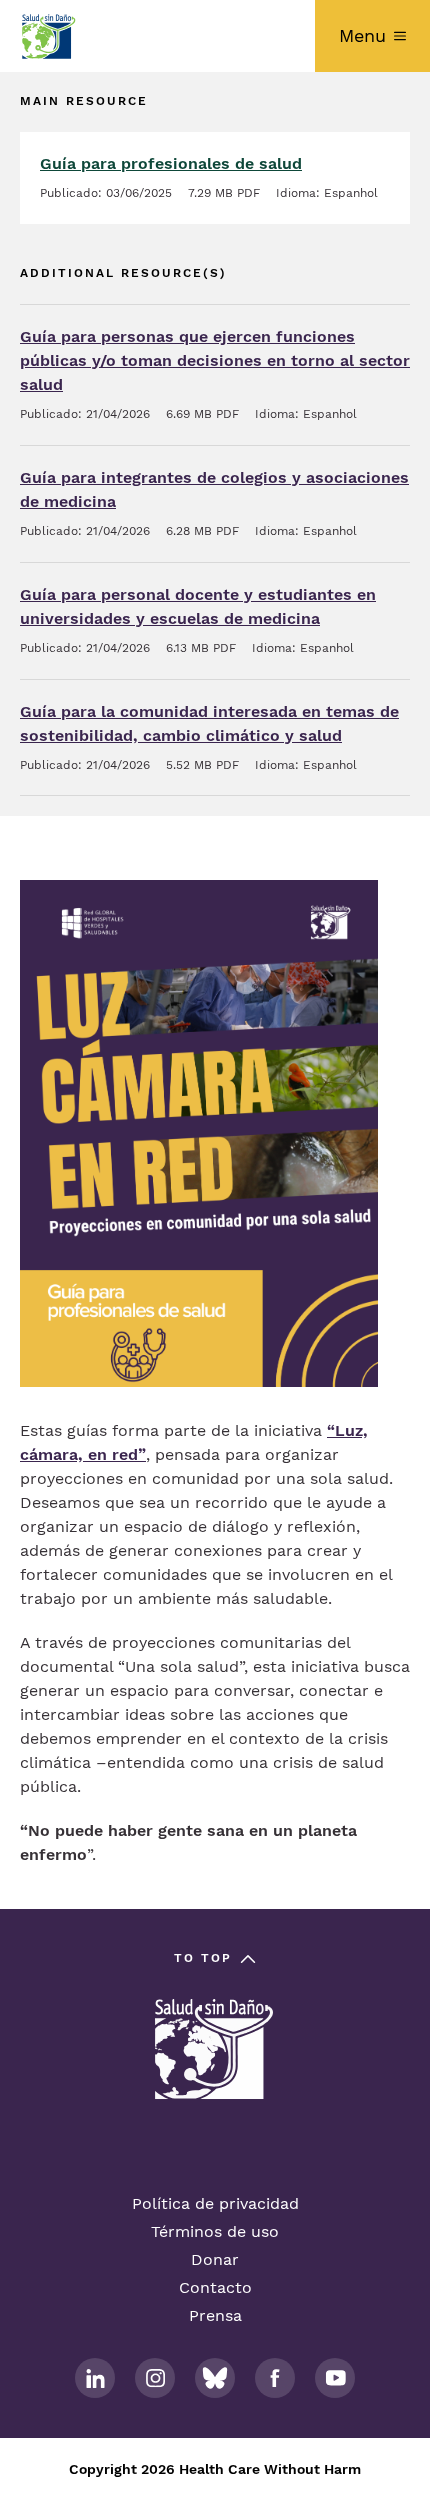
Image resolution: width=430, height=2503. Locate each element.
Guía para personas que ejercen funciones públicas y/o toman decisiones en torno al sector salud (215, 360)
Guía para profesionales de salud (171, 163)
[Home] (48, 36)
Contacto (215, 2287)
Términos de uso (215, 2231)
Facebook (275, 2378)
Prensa (215, 2315)
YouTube (335, 2378)
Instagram (155, 2378)
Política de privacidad (215, 2203)
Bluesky (215, 2378)
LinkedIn (95, 2378)
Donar (215, 2259)
